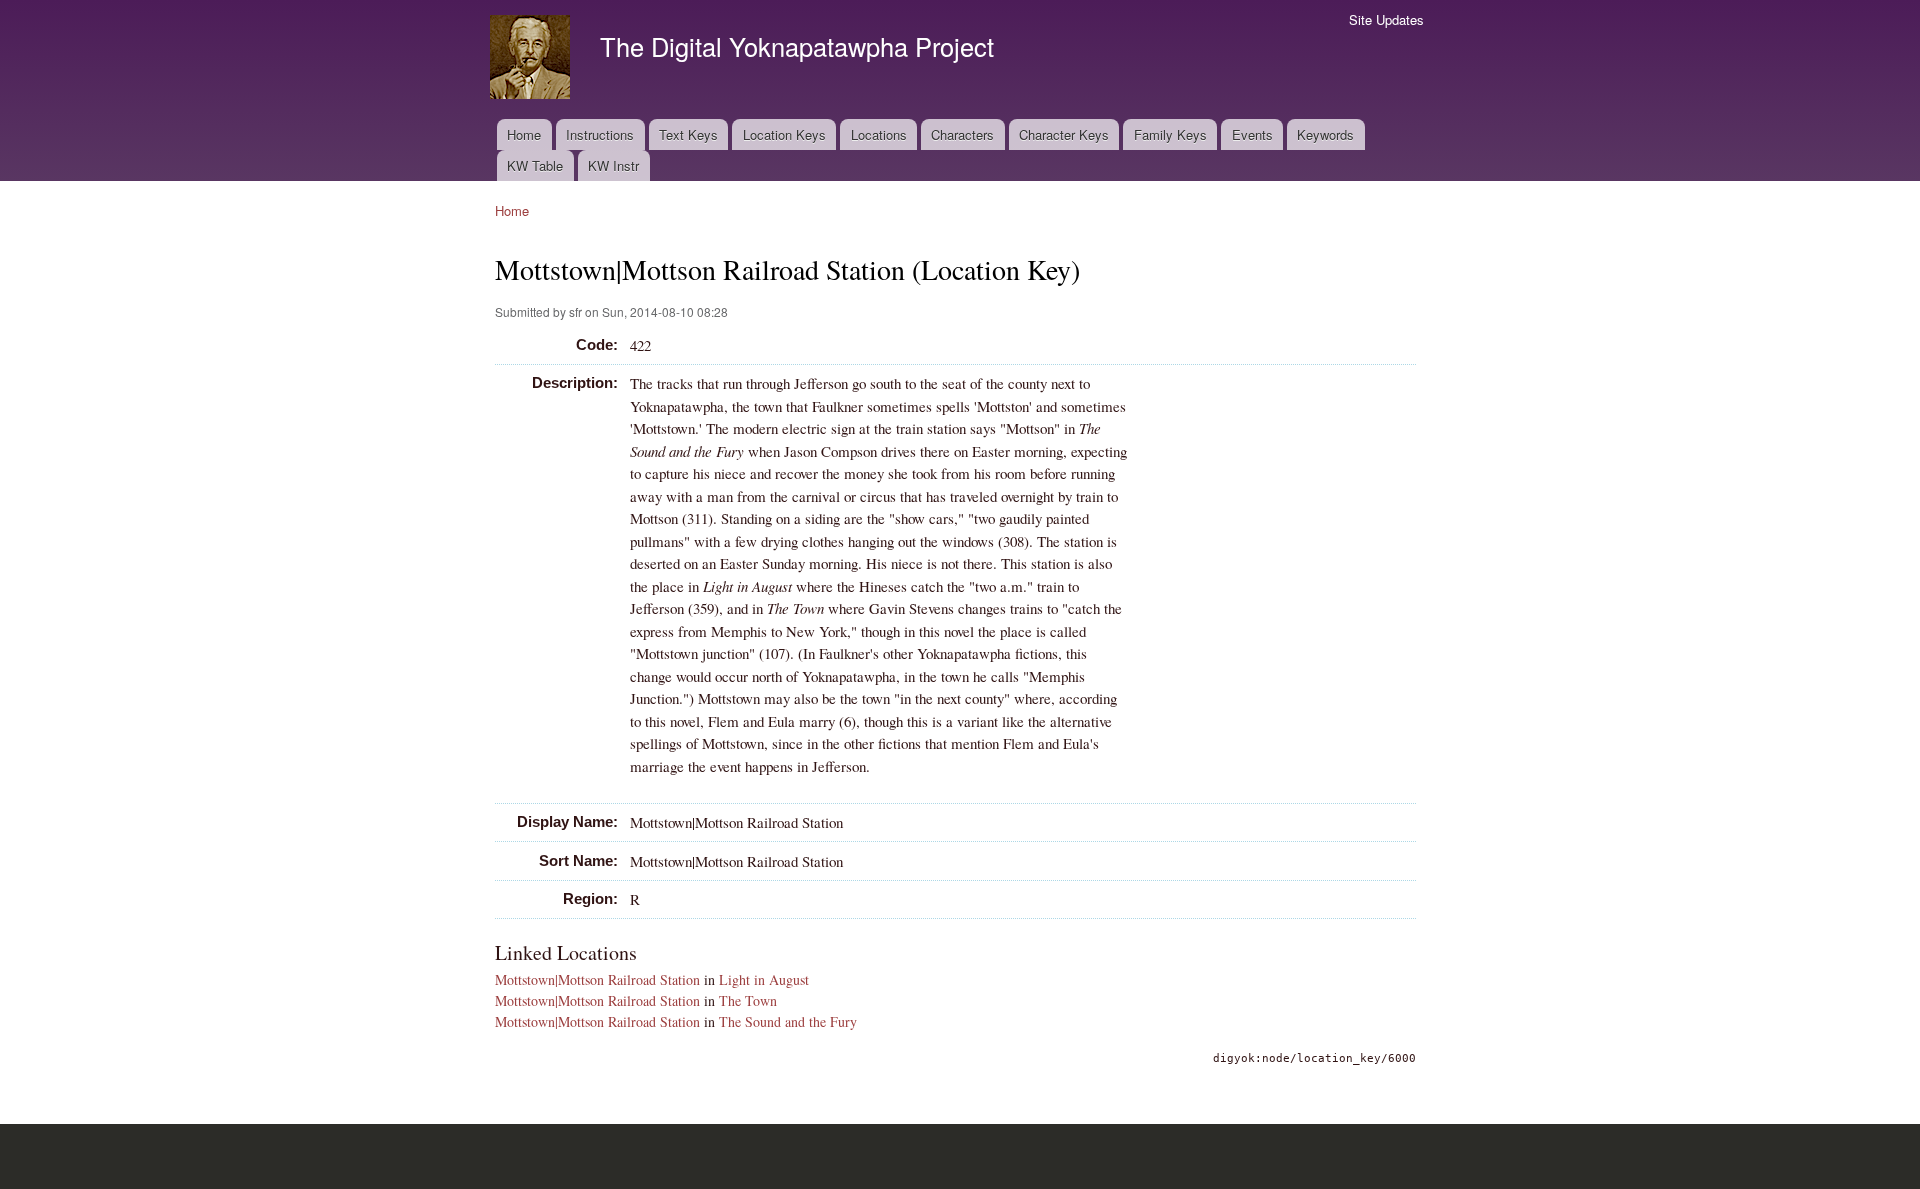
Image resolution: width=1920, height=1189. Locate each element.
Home (524, 134)
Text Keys (688, 134)
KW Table (535, 165)
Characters (962, 134)
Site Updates (1386, 19)
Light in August (764, 979)
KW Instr (613, 165)
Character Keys (1064, 134)
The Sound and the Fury (788, 1021)
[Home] (532, 59)
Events (1252, 134)
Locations (879, 134)
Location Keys (784, 134)
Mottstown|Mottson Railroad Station (597, 979)
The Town (748, 1000)
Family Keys (1170, 134)
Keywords (1325, 134)
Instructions (600, 134)
